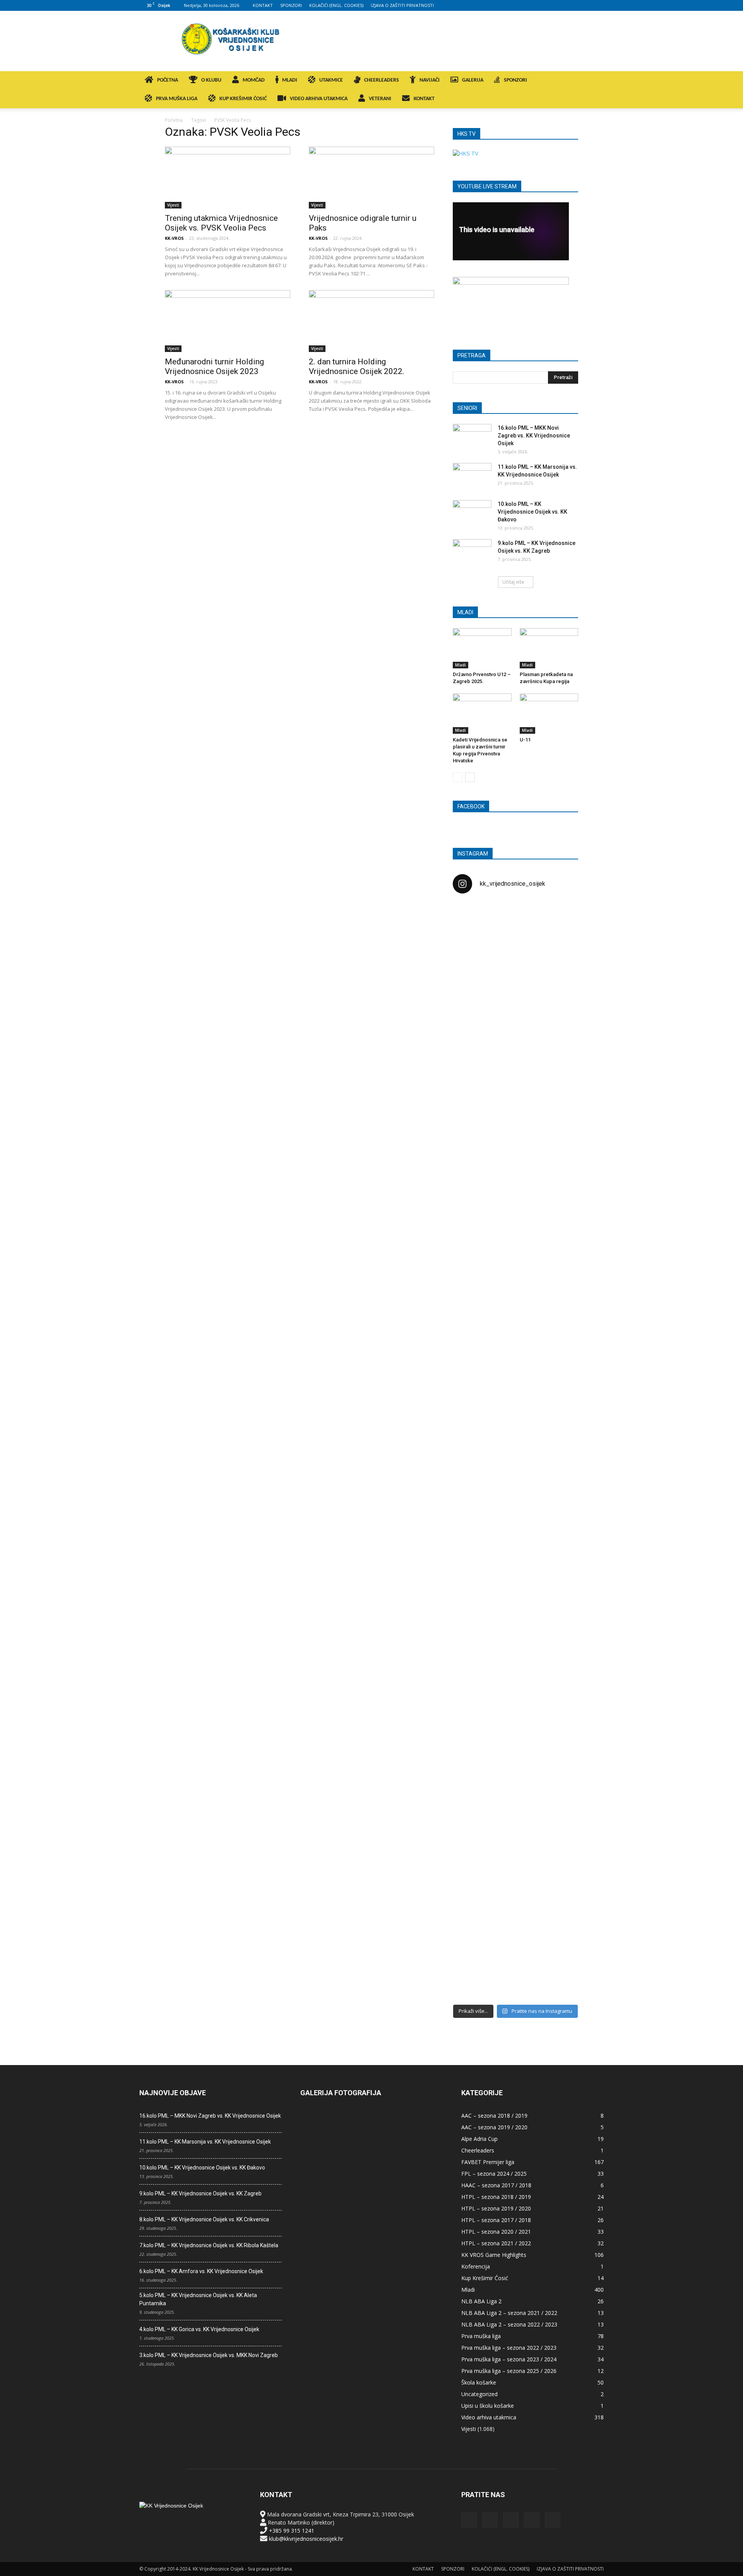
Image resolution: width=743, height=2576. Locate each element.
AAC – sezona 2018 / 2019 (494, 2116)
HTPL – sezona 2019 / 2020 (496, 2208)
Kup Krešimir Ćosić (485, 2278)
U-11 (525, 740)
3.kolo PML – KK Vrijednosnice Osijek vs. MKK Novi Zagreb (209, 2355)
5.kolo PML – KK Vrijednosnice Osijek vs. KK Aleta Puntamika (198, 2299)
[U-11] (549, 714)
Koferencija (476, 2266)
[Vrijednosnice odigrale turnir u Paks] (371, 178)
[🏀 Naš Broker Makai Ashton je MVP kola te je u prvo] (473, 1602)
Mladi (461, 665)
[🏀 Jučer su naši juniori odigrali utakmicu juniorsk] (473, 1041)
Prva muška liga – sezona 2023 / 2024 (509, 2359)
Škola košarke (479, 2382)
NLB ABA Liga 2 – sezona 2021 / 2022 (509, 2313)
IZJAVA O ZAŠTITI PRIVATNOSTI (402, 5)
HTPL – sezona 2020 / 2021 (496, 2232)
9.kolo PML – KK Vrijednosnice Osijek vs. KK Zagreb (200, 2193)
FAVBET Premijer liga (488, 2162)
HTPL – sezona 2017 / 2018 (496, 2220)
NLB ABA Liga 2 (481, 2301)
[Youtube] (598, 5)
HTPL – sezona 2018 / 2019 (496, 2197)
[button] (594, 81)
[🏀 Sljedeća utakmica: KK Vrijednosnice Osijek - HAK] (473, 1230)
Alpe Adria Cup (479, 2139)
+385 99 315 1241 (292, 2531)
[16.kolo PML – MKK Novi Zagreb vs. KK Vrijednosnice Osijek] (472, 437)
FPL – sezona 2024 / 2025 (494, 2174)
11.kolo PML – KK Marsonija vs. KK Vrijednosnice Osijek (205, 2142)
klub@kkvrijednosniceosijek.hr (306, 2539)
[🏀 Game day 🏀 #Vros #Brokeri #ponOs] (558, 919)
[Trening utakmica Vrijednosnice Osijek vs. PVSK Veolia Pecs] (228, 178)
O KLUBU (211, 80)
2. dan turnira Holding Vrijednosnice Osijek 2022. (357, 366)
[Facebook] (547, 5)
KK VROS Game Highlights (494, 2255)
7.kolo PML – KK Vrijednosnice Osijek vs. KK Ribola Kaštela (209, 2245)
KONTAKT (263, 5)
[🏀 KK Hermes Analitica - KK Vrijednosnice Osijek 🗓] (515, 1945)
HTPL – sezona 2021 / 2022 (496, 2243)
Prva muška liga (481, 2336)
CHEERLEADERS (382, 80)
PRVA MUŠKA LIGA (177, 99)
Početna (174, 120)
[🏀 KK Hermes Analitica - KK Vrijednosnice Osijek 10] (473, 1933)
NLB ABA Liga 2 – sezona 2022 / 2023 (509, 2324)
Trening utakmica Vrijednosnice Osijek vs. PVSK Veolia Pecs (221, 223)
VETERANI (380, 99)
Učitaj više (513, 582)
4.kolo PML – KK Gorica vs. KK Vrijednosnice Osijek (199, 2329)
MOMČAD (254, 80)
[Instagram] (560, 5)
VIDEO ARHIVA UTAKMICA (319, 99)
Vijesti (173, 205)
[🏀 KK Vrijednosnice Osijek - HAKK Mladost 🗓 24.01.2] (515, 947)
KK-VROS (174, 238)
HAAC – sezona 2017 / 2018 (496, 2185)
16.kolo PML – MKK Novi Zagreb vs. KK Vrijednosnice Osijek (534, 436)
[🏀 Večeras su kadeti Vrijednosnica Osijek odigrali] (558, 1683)
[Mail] (572, 5)
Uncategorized (479, 2394)
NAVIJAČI (430, 80)
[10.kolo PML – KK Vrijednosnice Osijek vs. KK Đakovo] (472, 514)
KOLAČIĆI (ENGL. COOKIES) (336, 5)
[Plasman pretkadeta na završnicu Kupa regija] (549, 648)
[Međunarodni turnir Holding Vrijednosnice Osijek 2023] (228, 321)
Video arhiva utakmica (489, 2417)
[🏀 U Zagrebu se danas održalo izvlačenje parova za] (558, 1327)
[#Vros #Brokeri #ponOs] (515, 1193)
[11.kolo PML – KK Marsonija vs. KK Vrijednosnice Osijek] (472, 477)
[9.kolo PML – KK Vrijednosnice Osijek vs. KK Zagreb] (472, 553)
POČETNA (168, 80)
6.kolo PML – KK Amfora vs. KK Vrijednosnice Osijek (201, 2271)
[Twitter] (585, 5)
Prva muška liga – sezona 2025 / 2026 (509, 2371)
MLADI (290, 80)
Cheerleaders (478, 2150)
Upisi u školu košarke (488, 2406)
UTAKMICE (331, 80)
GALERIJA (473, 80)
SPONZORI (291, 5)
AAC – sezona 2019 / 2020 (494, 2127)
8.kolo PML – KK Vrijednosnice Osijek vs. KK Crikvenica (204, 2219)
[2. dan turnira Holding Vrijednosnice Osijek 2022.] (371, 321)
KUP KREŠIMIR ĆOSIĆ (243, 99)
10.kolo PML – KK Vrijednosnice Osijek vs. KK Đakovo (532, 512)
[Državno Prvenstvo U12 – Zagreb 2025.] (482, 648)
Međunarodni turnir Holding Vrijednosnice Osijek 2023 (214, 366)
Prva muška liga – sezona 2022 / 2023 (509, 2348)
